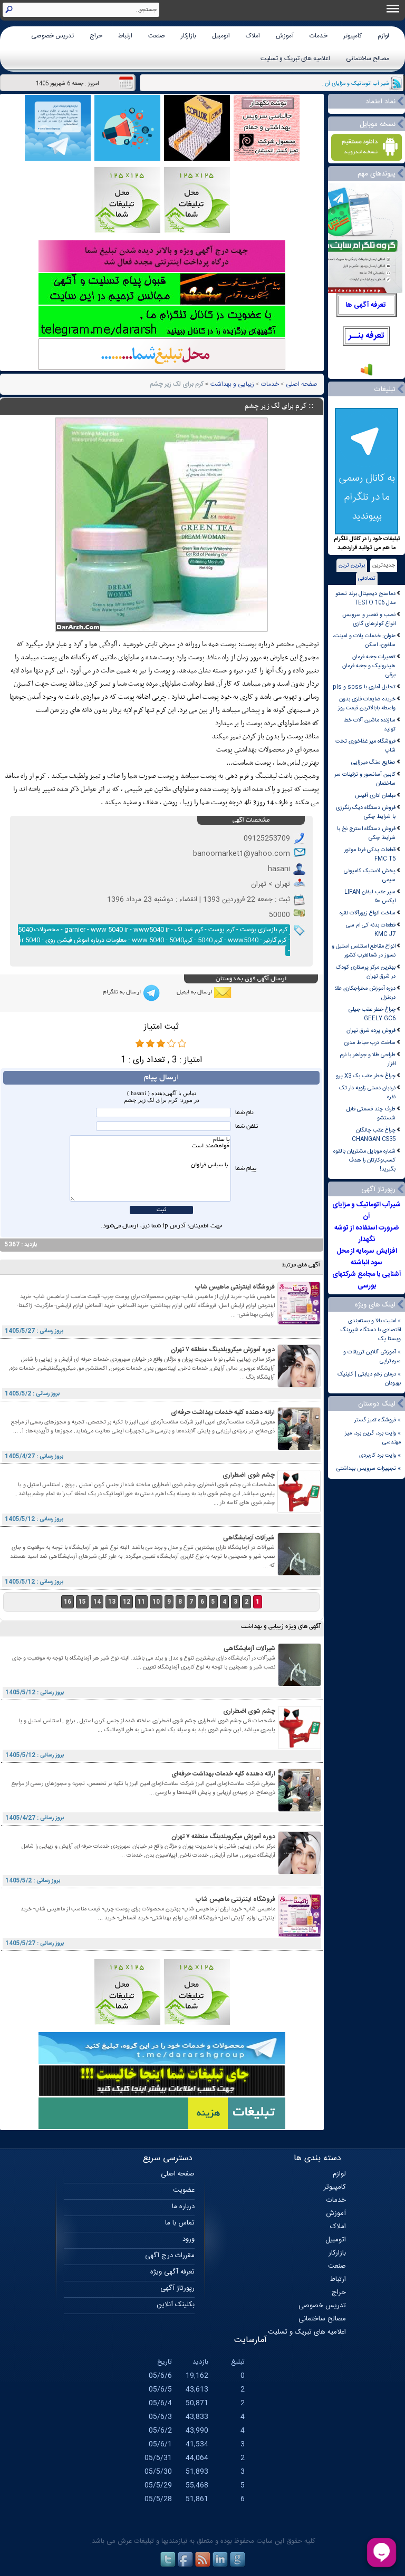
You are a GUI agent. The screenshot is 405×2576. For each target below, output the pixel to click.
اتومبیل (221, 36)
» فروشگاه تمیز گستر (378, 1420)
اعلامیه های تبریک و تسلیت (295, 58)
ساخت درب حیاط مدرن (370, 1043)
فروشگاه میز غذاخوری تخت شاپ (365, 746)
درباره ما (183, 2207)
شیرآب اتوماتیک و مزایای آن (367, 1211)
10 (156, 1602)
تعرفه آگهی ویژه (172, 2272)
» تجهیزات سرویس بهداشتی (369, 1468)
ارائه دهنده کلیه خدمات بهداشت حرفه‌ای (223, 1412)
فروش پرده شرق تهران (371, 1031)
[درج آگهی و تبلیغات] (162, 2128)
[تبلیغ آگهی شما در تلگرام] (162, 336)
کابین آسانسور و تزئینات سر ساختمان (365, 779)
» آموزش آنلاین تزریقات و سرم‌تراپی (372, 1357)
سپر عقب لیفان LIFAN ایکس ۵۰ (370, 896)
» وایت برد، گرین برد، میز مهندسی (373, 1438)
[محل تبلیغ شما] (162, 369)
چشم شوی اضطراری (249, 1475)
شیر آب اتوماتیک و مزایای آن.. (355, 84)
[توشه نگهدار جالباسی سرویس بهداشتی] (267, 159)
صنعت (157, 36)
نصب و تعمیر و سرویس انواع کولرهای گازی (369, 619)
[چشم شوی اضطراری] (299, 1511)
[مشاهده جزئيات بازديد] (367, 375)
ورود (189, 2239)
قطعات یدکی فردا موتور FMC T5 (370, 854)
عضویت (184, 2190)
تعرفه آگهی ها (366, 305)
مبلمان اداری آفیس (375, 796)
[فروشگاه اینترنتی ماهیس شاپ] (299, 1323)
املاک (253, 36)
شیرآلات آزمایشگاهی (249, 1538)
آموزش (285, 36)
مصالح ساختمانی (368, 58)
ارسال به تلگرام (122, 992)
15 (82, 1602)
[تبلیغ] (197, 232)
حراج (96, 36)
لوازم (383, 36)
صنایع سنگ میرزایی (373, 762)
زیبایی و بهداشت (232, 384)
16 (67, 1602)
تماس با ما (180, 2223)
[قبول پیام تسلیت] (162, 303)
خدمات (319, 36)
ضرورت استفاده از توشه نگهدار (367, 1234)
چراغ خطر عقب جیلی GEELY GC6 (372, 1014)
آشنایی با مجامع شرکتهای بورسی (367, 1280)
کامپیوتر (353, 36)
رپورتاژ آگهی (177, 2288)
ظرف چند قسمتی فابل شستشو (371, 1114)
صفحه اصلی (302, 384)
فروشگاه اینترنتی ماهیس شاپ (235, 1287)
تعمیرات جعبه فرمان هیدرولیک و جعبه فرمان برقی (369, 666)
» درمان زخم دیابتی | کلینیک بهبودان (369, 1379)
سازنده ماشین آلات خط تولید (369, 725)
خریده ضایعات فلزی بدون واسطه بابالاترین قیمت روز (367, 704)
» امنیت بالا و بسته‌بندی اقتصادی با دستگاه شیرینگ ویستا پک (371, 1330)
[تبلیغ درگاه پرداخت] (162, 271)
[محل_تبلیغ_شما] (127, 232)
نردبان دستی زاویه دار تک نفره (367, 1092)
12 (127, 1602)
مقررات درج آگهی (170, 2256)
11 (141, 1602)
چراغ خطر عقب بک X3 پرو (366, 1076)
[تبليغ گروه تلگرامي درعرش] (58, 159)
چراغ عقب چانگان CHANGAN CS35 (374, 1135)
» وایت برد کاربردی (380, 1455)
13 (112, 1602)
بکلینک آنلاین (176, 2305)
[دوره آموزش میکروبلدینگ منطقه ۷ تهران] (299, 1386)
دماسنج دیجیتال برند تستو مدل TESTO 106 (365, 598)
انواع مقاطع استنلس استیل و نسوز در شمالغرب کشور (364, 951)
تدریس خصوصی (52, 36)
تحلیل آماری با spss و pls (364, 687)
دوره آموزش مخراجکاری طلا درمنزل (365, 993)
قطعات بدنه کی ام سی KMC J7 (371, 930)
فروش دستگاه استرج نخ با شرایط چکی (366, 833)
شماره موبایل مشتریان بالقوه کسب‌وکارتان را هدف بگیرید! (364, 1160)
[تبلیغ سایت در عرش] (127, 159)
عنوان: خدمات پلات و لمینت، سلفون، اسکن (364, 640)
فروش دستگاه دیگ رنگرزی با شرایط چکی (366, 812)
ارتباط (125, 36)
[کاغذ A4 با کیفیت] (197, 159)
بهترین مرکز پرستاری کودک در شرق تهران (366, 972)
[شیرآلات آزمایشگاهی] (299, 1574)
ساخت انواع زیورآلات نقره (368, 913)
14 (97, 1602)
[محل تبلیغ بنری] (162, 2095)
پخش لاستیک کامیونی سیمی (370, 875)
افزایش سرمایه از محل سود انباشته (367, 1257)
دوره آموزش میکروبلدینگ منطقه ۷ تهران (223, 1350)
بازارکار (189, 36)
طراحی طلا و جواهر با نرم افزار (368, 1059)
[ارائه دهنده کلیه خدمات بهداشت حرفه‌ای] (299, 1448)
